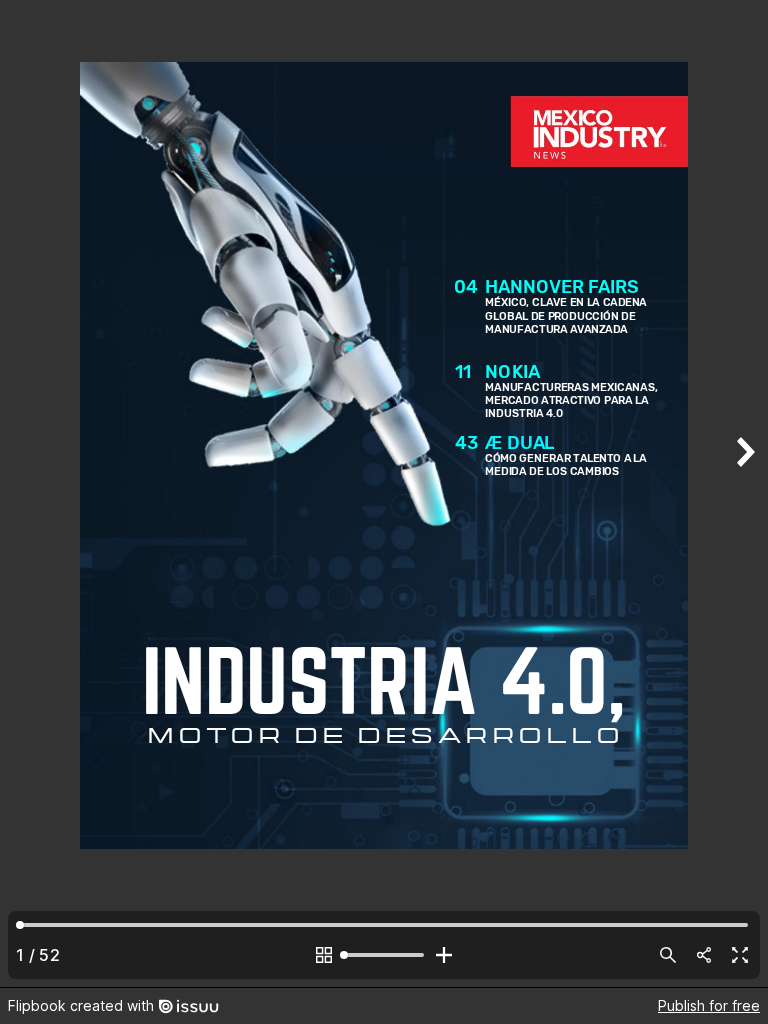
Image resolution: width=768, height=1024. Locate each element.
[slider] (384, 955)
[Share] (704, 955)
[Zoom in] (444, 955)
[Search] (668, 955)
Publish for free (709, 1005)
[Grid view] (324, 955)
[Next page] (744, 493)
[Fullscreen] (740, 955)
